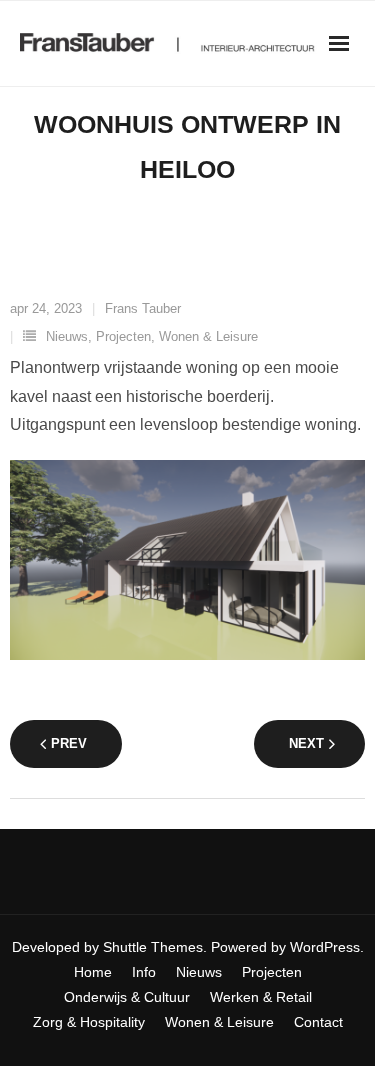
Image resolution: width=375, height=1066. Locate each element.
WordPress (325, 947)
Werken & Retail (261, 997)
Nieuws (67, 336)
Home (93, 972)
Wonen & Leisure (208, 336)
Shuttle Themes (153, 947)
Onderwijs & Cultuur (127, 997)
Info (144, 972)
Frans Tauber (143, 308)
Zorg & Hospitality (89, 1022)
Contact (318, 1022)
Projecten (123, 336)
